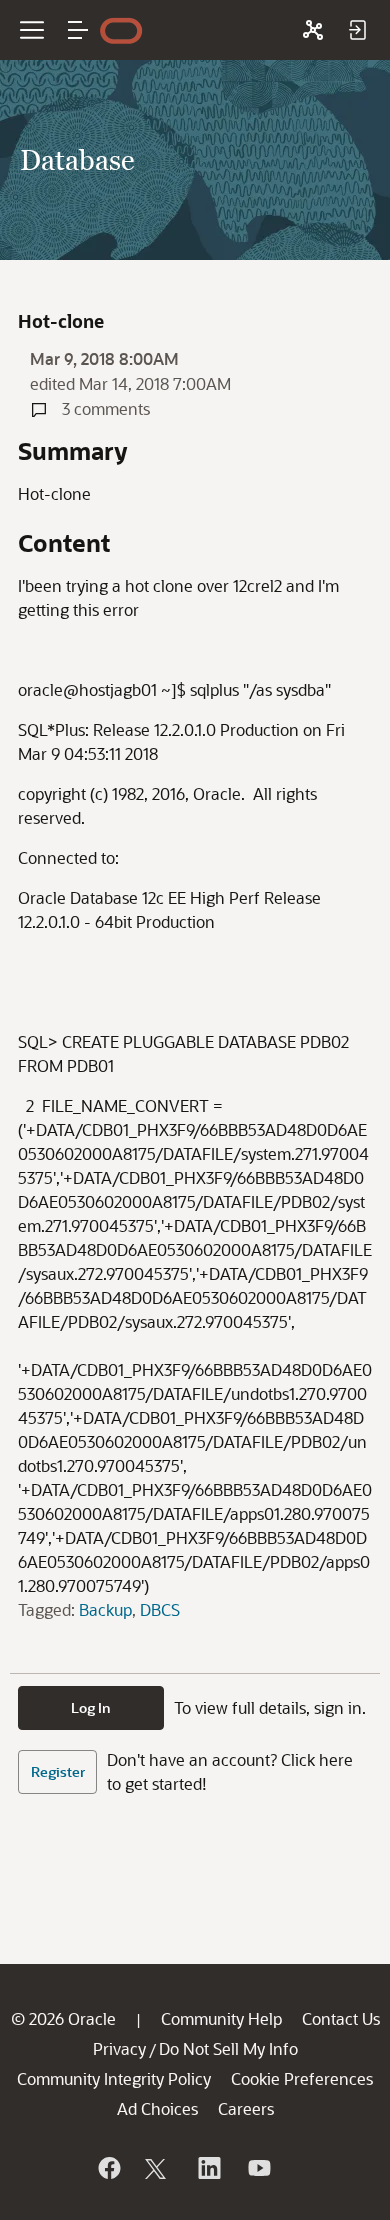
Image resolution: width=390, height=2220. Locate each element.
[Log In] (357, 30)
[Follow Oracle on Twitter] (158, 2168)
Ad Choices (157, 2108)
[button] (78, 30)
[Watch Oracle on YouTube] (258, 2168)
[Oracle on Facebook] (108, 2168)
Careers (246, 2108)
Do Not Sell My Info (228, 2048)
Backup (105, 1609)
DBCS (160, 1609)
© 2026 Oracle (63, 2018)
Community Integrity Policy (114, 2078)
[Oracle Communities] (313, 30)
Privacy (119, 2048)
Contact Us (341, 2018)
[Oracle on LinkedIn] (208, 2168)
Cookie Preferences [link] (302, 2078)
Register (58, 1771)
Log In (91, 1707)
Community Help (221, 2018)
